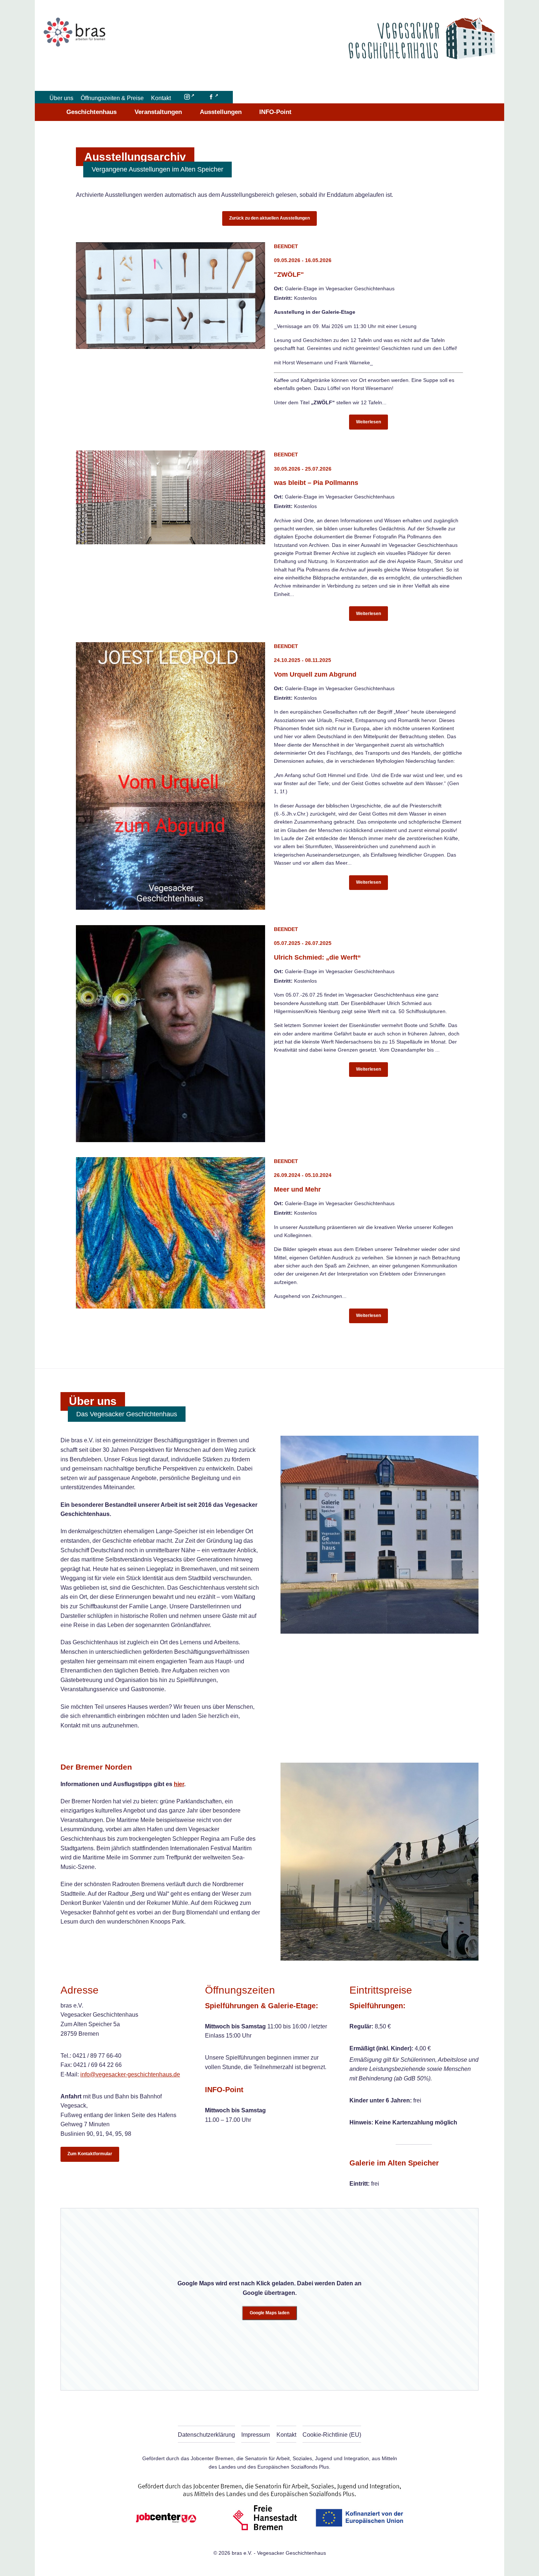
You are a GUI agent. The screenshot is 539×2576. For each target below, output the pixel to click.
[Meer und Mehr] (170, 1233)
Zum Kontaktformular (90, 2154)
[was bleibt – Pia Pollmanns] (170, 497)
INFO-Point (275, 112)
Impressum (256, 2435)
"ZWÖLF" (289, 274)
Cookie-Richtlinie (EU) (332, 2435)
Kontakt (161, 98)
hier (179, 1784)
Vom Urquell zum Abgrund (315, 674)
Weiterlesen (368, 422)
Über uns (61, 98)
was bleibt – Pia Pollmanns (316, 483)
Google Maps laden (269, 2313)
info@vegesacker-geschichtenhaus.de (130, 2074)
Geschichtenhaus (91, 112)
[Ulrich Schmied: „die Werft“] (170, 1034)
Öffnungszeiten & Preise (112, 98)
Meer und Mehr (297, 1189)
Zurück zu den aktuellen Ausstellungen (269, 218)
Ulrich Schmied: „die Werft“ (317, 957)
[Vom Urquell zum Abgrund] (170, 776)
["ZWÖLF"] (170, 296)
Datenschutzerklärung (206, 2435)
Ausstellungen (221, 112)
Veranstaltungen (158, 112)
